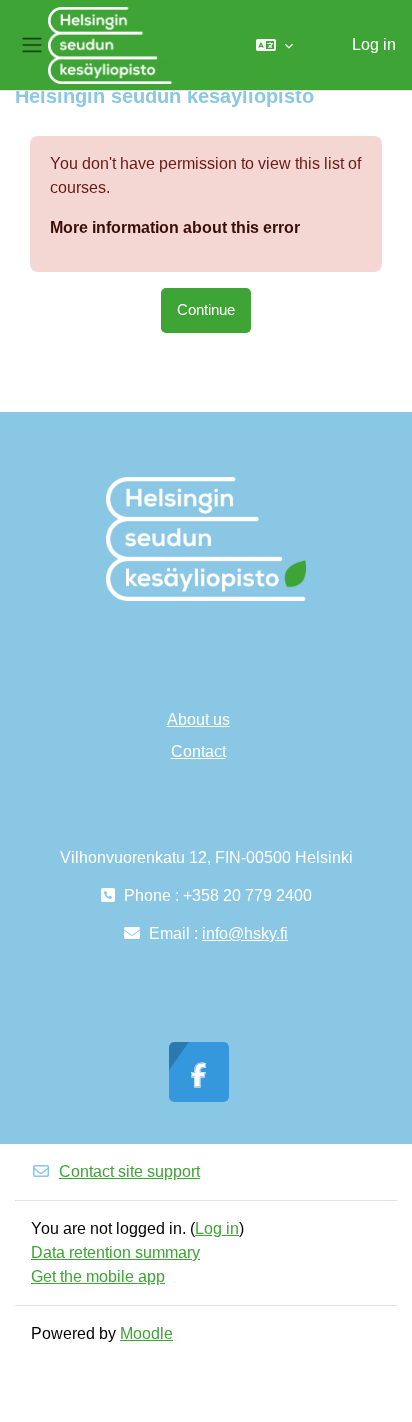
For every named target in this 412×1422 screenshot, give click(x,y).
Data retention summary (115, 1252)
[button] (274, 45)
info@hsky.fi (245, 933)
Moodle (146, 1333)
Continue (206, 310)
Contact (198, 751)
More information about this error (175, 227)
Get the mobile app (98, 1276)
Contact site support (129, 1171)
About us (198, 719)
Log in (374, 44)
